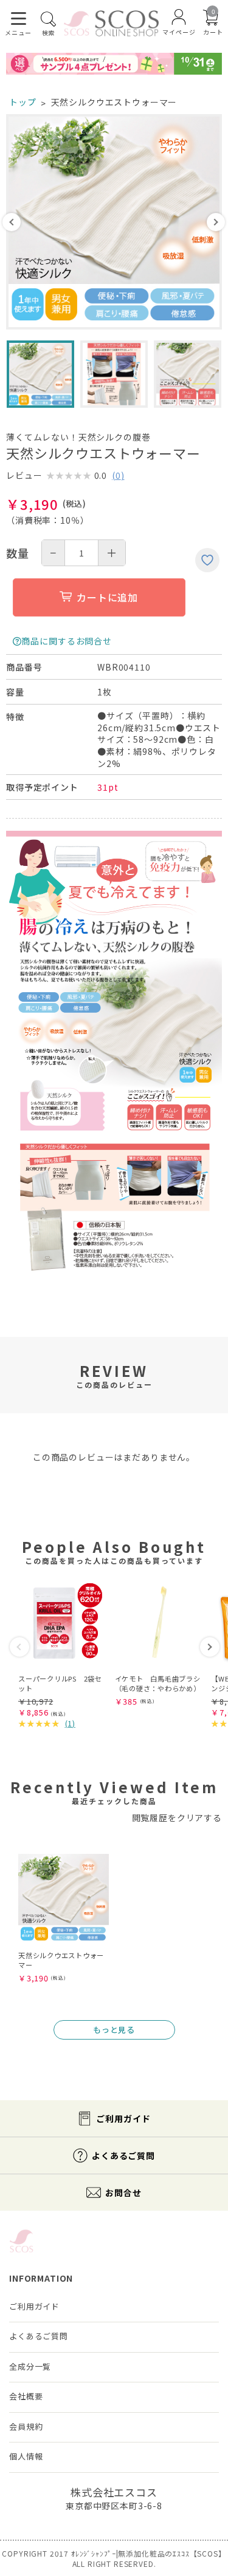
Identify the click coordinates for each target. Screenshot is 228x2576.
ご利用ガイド (123, 2118)
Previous (12, 222)
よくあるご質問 (123, 2155)
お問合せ (123, 2192)
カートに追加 (107, 597)
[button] (19, 1647)
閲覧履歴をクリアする (177, 1817)
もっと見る (114, 2030)
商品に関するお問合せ (66, 641)
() (118, 475)
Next (216, 222)
